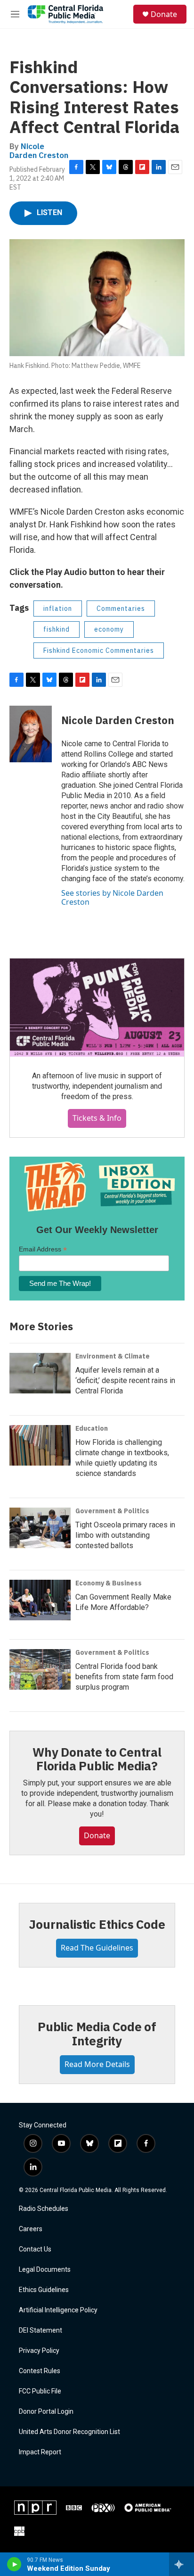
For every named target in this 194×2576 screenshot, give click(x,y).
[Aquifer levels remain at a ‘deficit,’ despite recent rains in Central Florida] (40, 1373)
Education (92, 1428)
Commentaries (121, 609)
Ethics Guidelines (44, 2290)
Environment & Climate (113, 1356)
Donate (164, 14)
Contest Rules (40, 2371)
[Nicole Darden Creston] (31, 734)
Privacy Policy (39, 2351)
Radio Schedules (44, 2209)
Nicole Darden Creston (39, 151)
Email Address (43, 1249)
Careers (31, 2229)
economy (109, 629)
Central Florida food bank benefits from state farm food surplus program (124, 1677)
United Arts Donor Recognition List (69, 2432)
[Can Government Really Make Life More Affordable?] (40, 1600)
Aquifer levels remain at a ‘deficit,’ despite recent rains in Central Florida (125, 1380)
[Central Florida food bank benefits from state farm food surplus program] (40, 1669)
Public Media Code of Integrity (97, 2034)
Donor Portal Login (46, 2412)
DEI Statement (40, 2330)
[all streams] (182, 2564)
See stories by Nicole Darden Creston (112, 897)
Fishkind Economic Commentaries (99, 650)
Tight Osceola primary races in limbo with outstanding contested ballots (125, 1535)
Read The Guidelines (97, 1948)
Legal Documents (45, 2270)
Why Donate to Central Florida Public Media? (97, 1759)
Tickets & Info (97, 1118)
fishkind (57, 629)
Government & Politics (112, 1511)
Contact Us (35, 2249)
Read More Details (97, 2064)
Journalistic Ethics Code (97, 1924)
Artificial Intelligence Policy (58, 2310)
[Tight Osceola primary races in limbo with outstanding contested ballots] (40, 1528)
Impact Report (40, 2452)
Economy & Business (109, 1583)
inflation (58, 609)
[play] (14, 2564)
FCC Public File (40, 2391)
